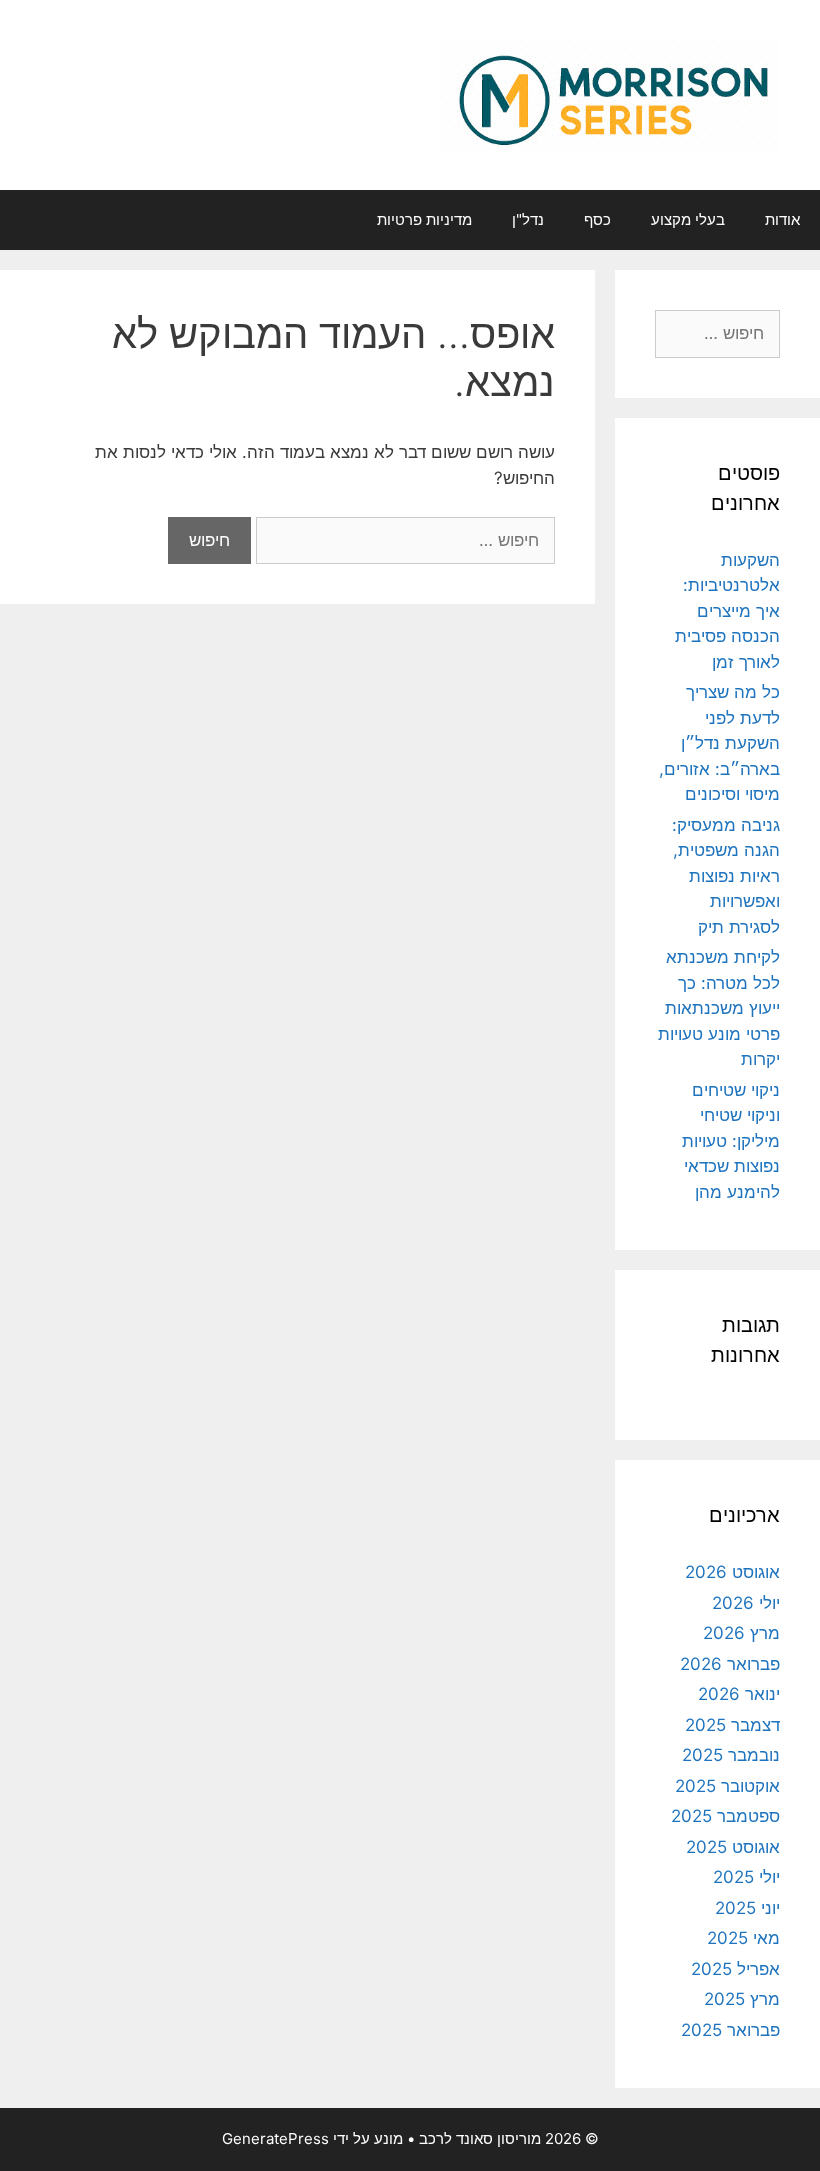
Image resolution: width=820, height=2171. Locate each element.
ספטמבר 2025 (725, 1816)
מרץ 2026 (741, 1633)
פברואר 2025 (730, 2030)
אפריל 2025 (735, 1969)
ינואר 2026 (739, 1694)
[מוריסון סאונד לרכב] (610, 94)
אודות (782, 219)
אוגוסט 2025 (733, 1847)
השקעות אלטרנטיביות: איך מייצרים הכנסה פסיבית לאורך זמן (727, 611)
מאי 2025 (743, 1938)
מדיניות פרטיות (424, 219)
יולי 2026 (746, 1603)
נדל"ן (528, 219)
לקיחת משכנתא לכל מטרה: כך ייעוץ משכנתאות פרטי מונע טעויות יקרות (719, 1008)
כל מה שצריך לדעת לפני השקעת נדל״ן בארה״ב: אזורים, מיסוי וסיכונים (719, 743)
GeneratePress (275, 2138)
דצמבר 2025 (732, 1725)
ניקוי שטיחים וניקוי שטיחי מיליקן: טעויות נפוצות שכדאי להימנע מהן (731, 1141)
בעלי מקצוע (688, 219)
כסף (597, 219)
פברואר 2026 (730, 1664)
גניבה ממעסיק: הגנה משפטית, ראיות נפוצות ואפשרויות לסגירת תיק (726, 876)
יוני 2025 (747, 1908)
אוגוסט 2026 (732, 1572)
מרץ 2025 (742, 1999)
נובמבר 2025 (731, 1755)
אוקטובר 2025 (727, 1786)
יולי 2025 (746, 1877)
